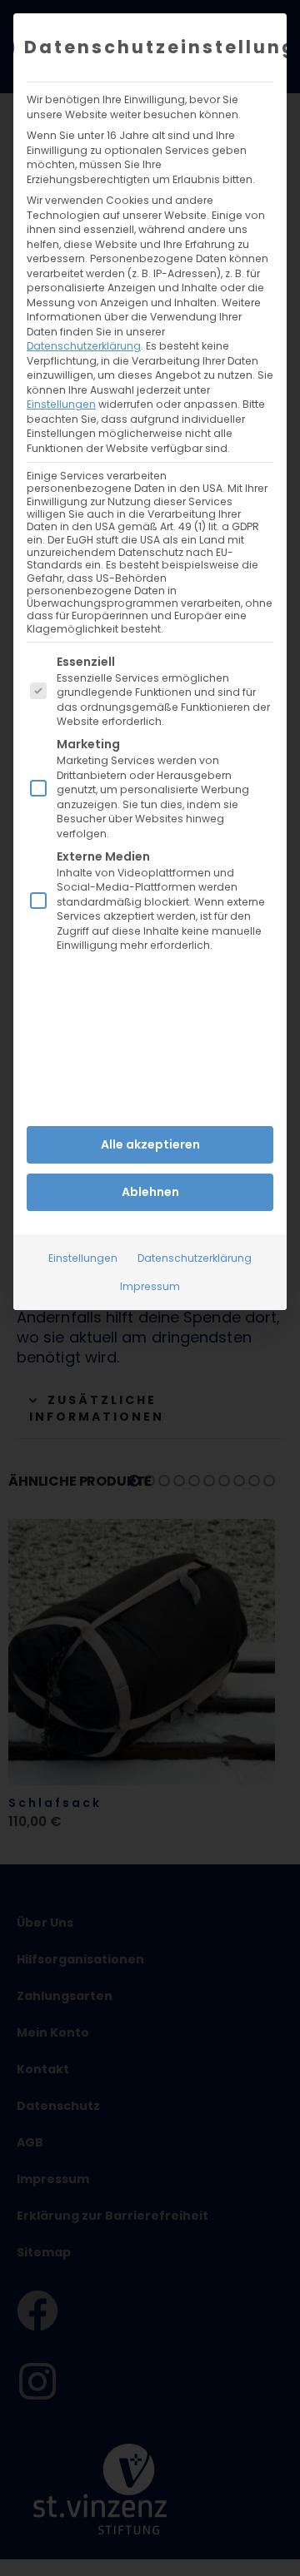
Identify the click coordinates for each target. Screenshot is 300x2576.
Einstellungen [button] (61, 404)
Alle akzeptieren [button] (150, 1144)
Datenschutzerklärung (84, 346)
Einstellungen (83, 1258)
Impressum (150, 1286)
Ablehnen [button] (150, 1192)
